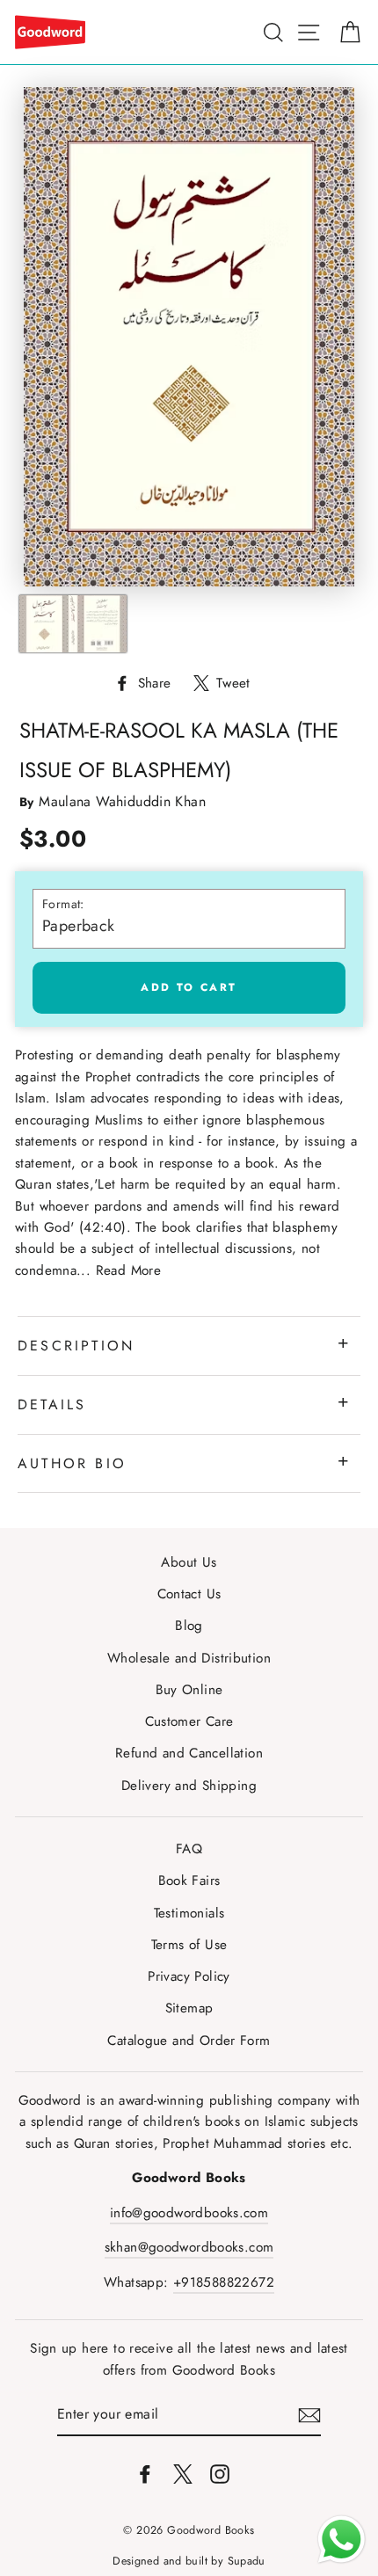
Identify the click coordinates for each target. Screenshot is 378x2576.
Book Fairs (189, 1881)
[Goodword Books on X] (183, 2473)
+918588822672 (224, 2282)
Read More (128, 1270)
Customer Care (189, 1721)
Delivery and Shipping (189, 1786)
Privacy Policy (189, 1976)
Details (52, 1404)
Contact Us (189, 1594)
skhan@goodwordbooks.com (189, 2247)
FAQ (189, 1849)
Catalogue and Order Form (189, 2041)
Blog (189, 1626)
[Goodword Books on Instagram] (220, 2473)
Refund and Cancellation (189, 1753)
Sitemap (189, 2008)
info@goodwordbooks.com (189, 2213)
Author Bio (72, 1463)
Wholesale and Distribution (189, 1658)
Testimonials (189, 1913)
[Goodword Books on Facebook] (145, 2473)
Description (76, 1346)
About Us (189, 1562)
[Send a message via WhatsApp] (342, 2540)
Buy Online (189, 1690)
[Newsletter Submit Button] (309, 2415)
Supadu (247, 2561)
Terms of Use (189, 1945)
